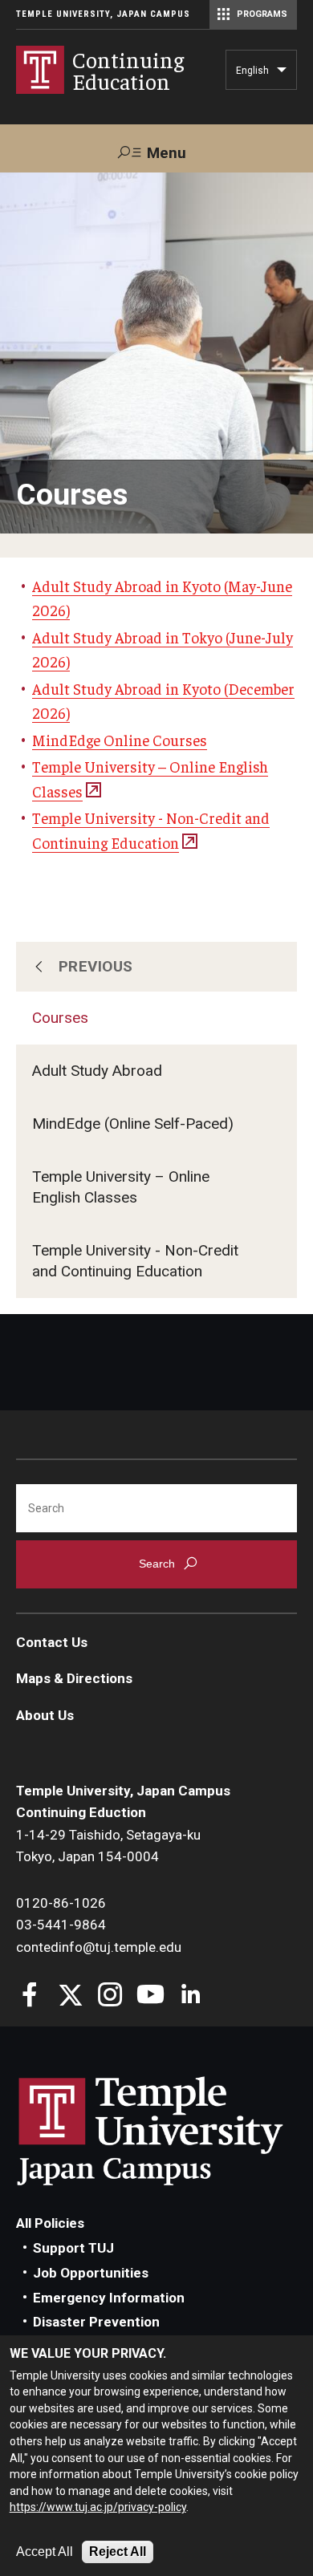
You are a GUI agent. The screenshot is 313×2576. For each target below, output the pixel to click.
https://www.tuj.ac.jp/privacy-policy (98, 2507)
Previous (96, 966)
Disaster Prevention (96, 2322)
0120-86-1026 (61, 1903)
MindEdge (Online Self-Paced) (133, 1124)
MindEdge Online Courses (120, 740)
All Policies (50, 2223)
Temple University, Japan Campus (103, 14)
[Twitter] (70, 1996)
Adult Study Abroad (97, 1071)
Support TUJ (73, 2248)
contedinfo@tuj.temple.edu (99, 1947)
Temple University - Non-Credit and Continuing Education (135, 1261)
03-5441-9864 (61, 1925)
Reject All (118, 2552)
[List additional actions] (282, 74)
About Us (45, 1715)
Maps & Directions (74, 1678)
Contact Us (52, 1642)
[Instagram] (110, 1996)
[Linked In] (191, 1996)
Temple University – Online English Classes (121, 1187)
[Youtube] (150, 1996)
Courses (60, 1018)
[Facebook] (30, 1996)
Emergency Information (109, 2298)
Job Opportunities (91, 2273)
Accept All (45, 2552)
